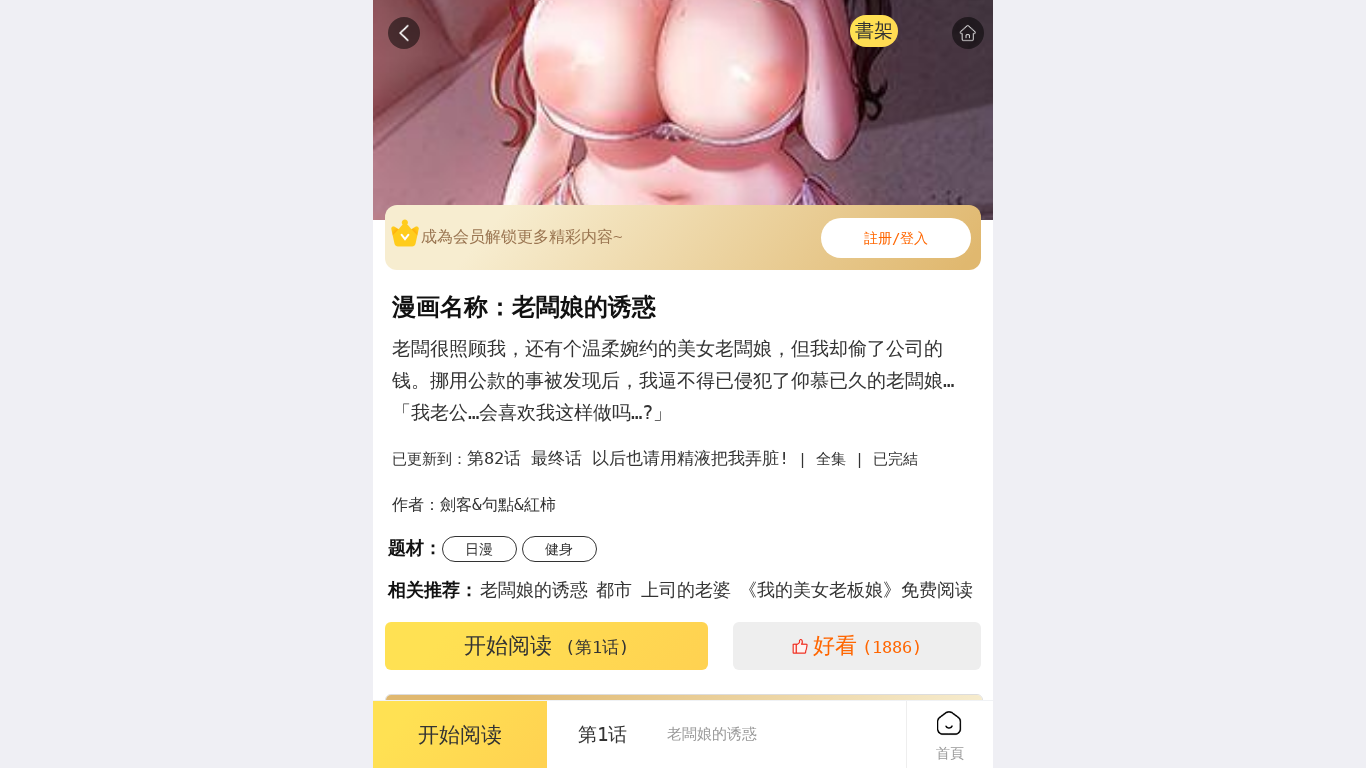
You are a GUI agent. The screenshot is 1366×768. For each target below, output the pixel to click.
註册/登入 (896, 238)
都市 (614, 589)
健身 (559, 549)
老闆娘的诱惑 (534, 589)
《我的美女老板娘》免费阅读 (856, 589)
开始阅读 (546, 645)
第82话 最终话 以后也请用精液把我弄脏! (628, 458)
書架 (874, 30)
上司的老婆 (686, 589)
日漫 (479, 549)
